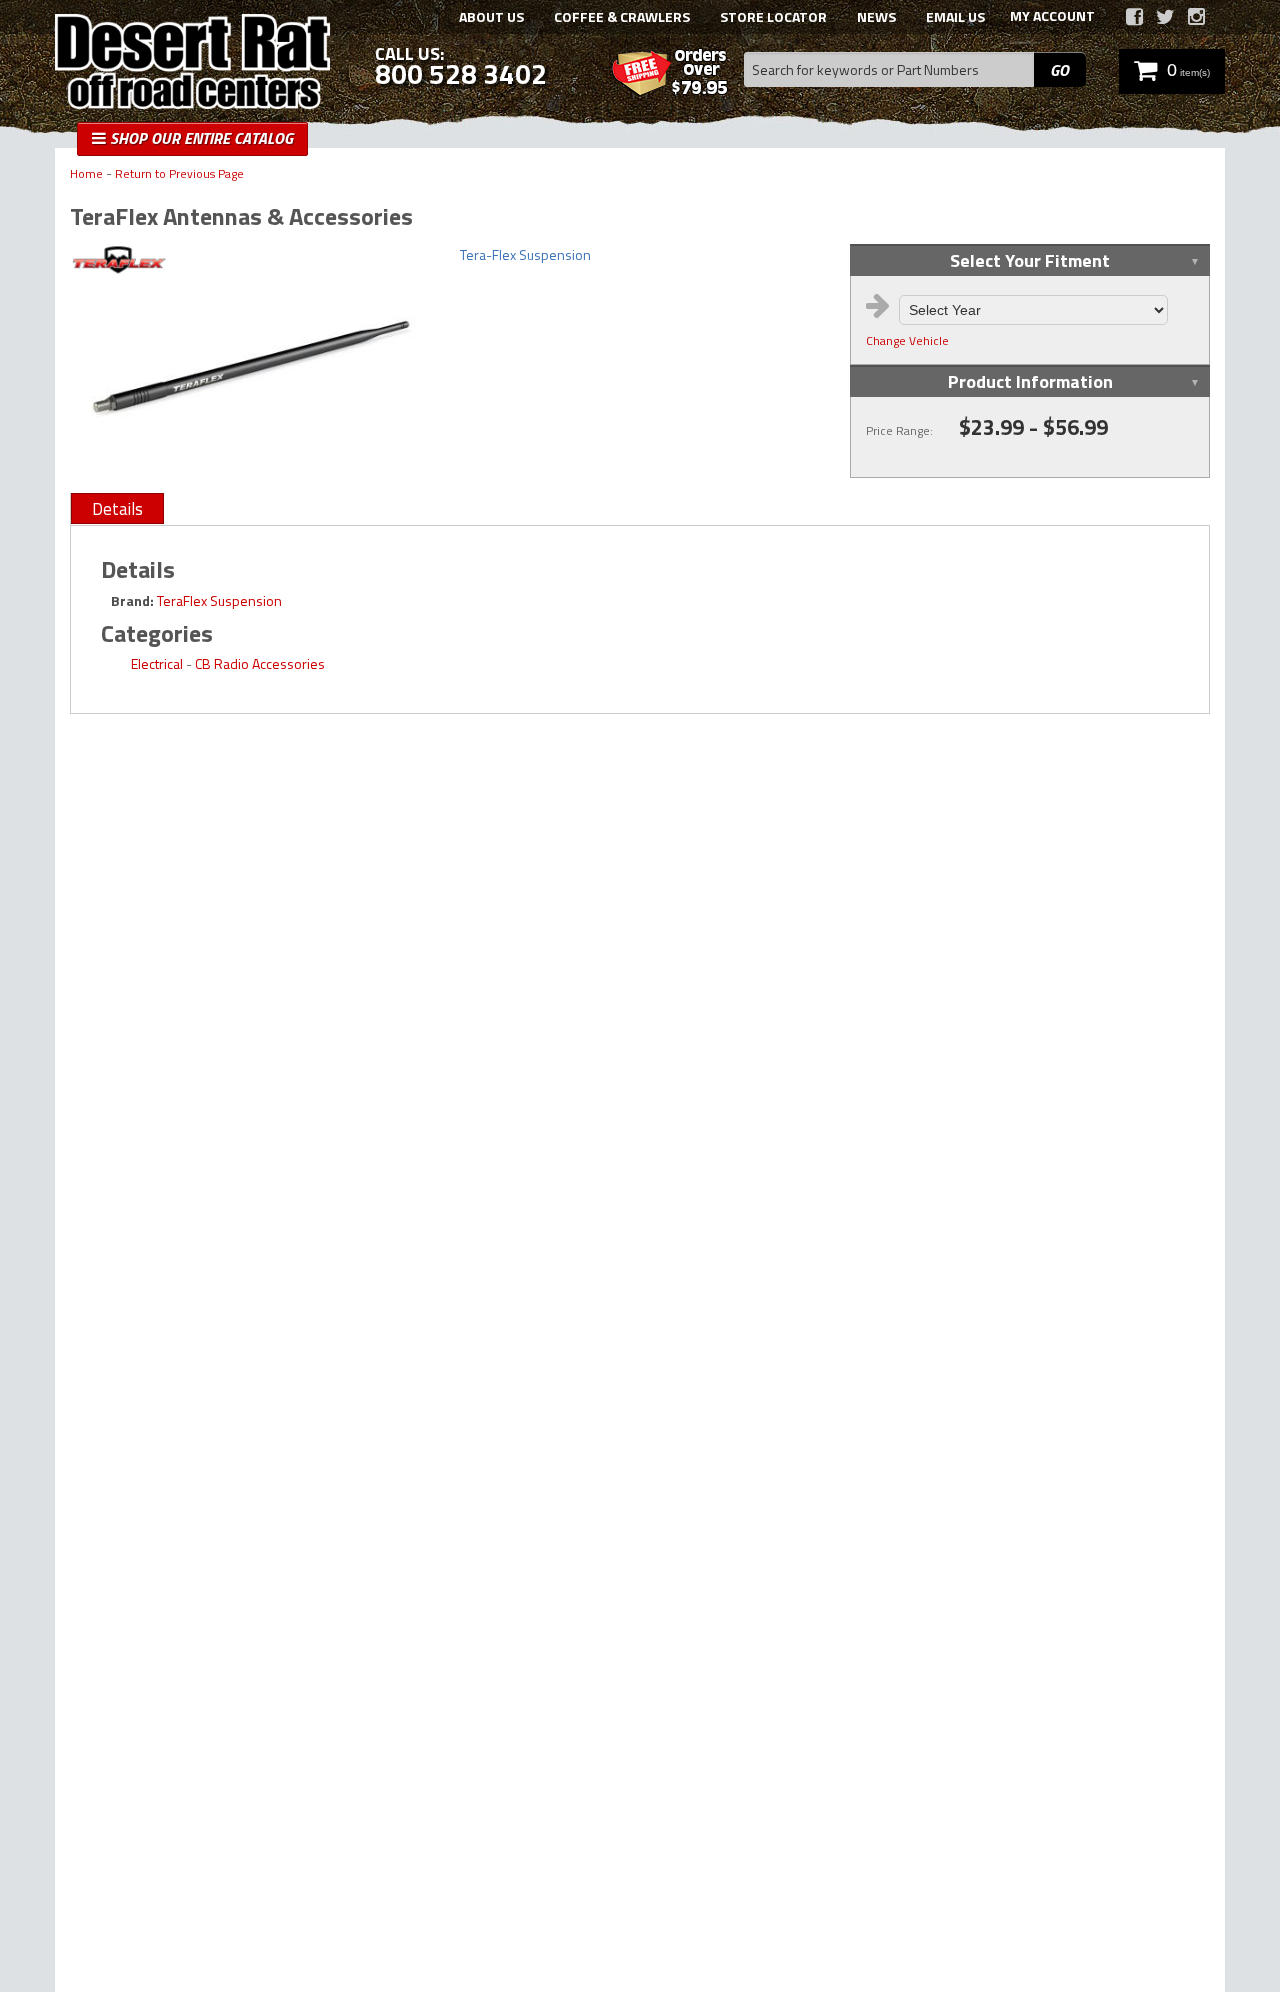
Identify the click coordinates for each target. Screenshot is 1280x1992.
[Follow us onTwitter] (1165, 17)
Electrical (157, 663)
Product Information (1030, 381)
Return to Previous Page (179, 174)
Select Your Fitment (1030, 260)
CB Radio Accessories (260, 663)
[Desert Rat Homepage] (192, 64)
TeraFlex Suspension (219, 600)
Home (86, 174)
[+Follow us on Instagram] (1196, 17)
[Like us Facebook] (1134, 17)
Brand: (132, 600)
